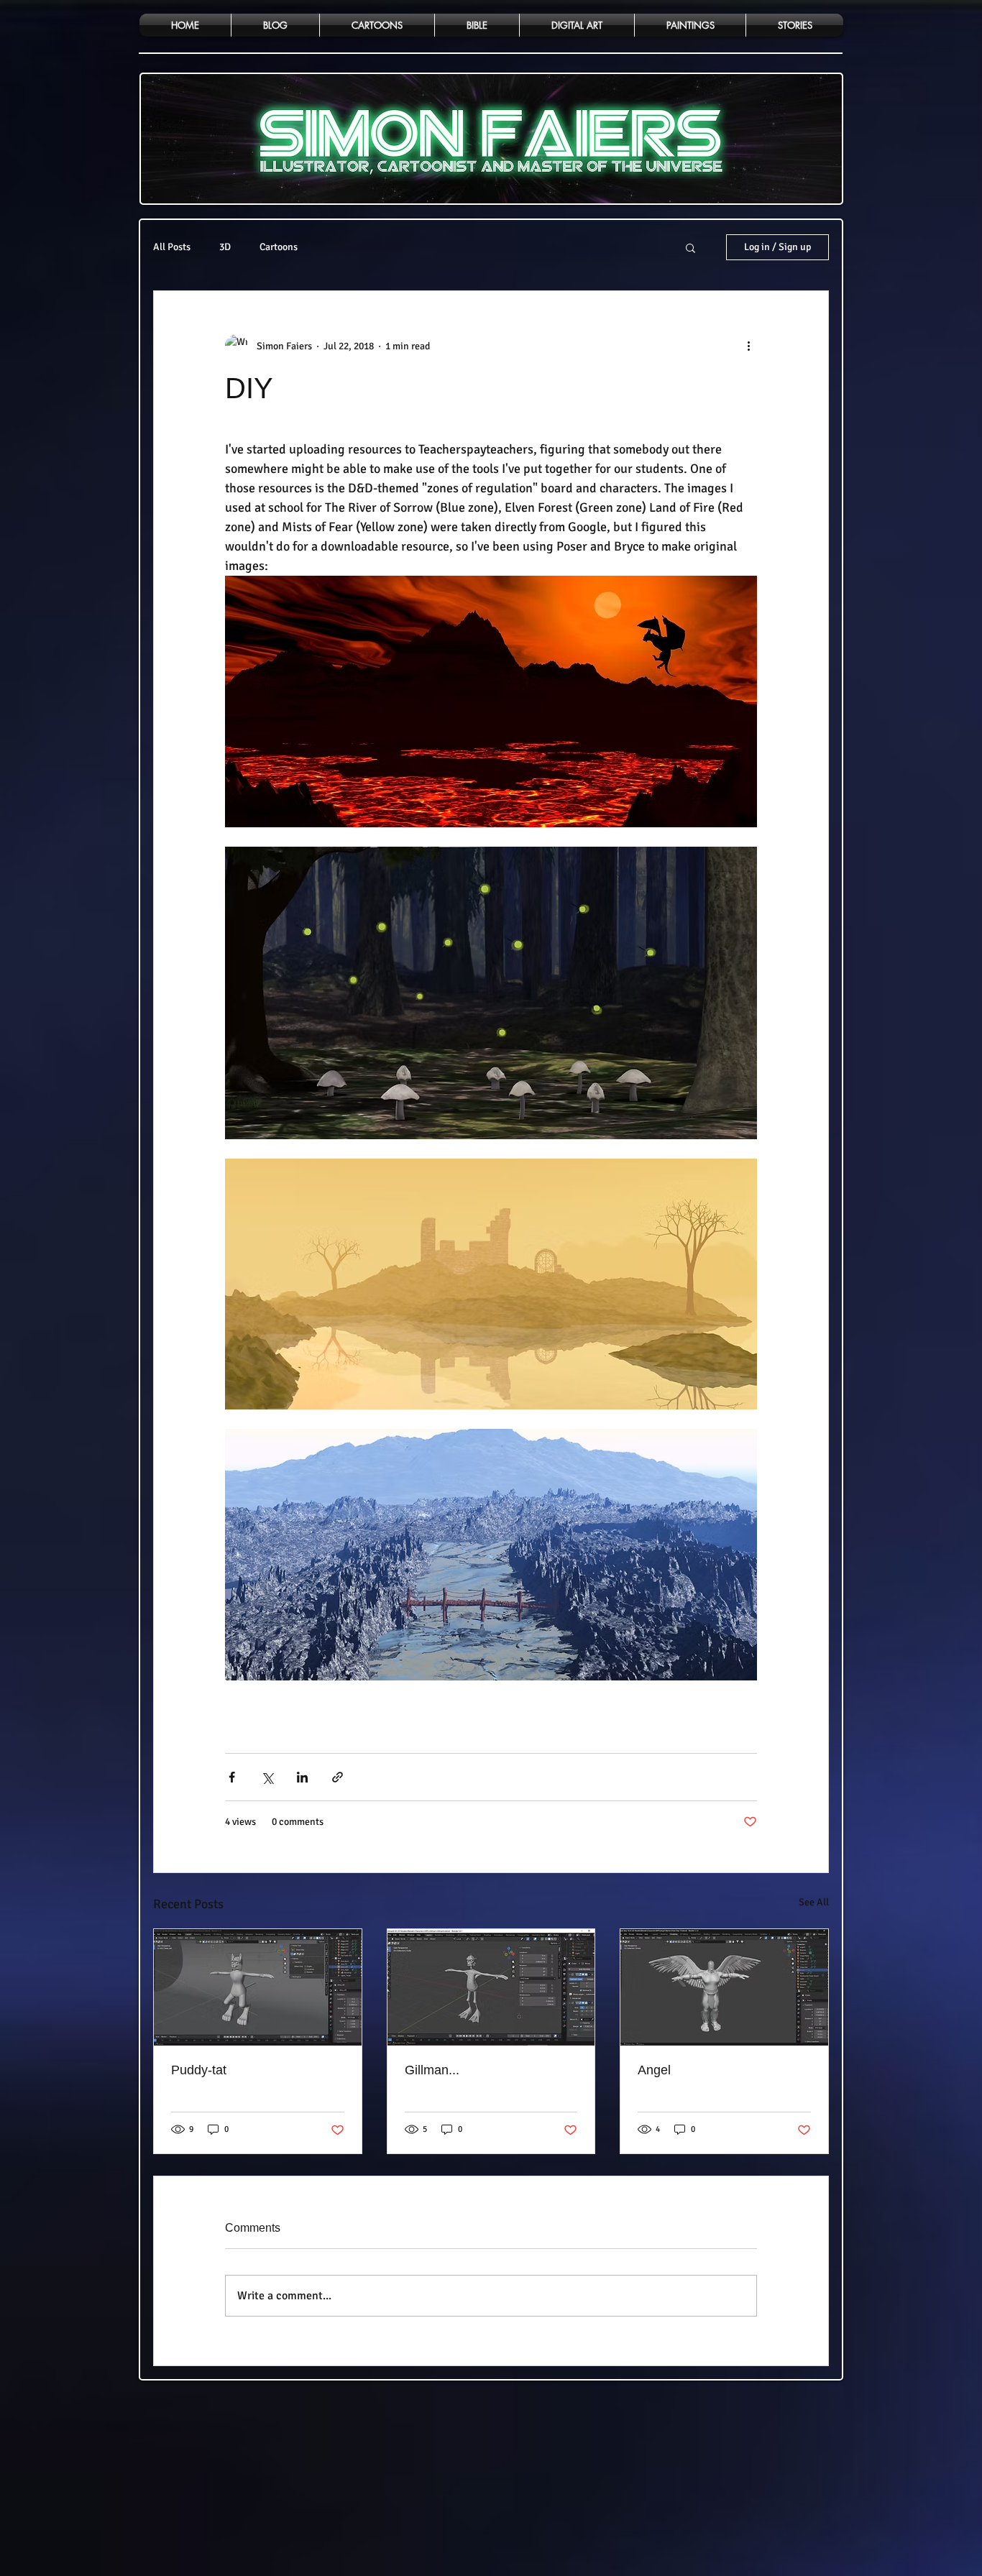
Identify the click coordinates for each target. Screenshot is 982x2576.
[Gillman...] (491, 1987)
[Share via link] (338, 1777)
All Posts (172, 247)
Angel (654, 2070)
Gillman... (432, 2070)
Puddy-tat (199, 2070)
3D (225, 247)
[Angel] (724, 1987)
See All (814, 1902)
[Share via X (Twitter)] (267, 1777)
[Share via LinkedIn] (302, 1777)
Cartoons (279, 247)
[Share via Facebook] (232, 1777)
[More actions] (748, 346)
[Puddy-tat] (258, 1987)
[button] (690, 247)
